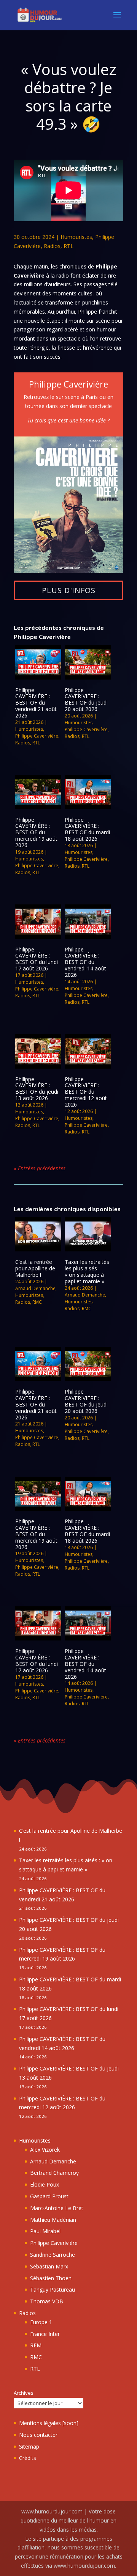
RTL (68, 246)
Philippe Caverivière (37, 736)
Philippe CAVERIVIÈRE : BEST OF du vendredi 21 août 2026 (36, 703)
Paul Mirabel (45, 2231)
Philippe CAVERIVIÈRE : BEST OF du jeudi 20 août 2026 (86, 699)
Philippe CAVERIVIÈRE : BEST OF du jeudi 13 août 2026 (37, 1089)
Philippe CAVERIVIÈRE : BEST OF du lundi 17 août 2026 (37, 959)
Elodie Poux (45, 2184)
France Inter (45, 2334)
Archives (24, 2393)
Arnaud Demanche (35, 1288)
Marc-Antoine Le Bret (57, 2208)
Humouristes (76, 237)
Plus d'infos (69, 590)
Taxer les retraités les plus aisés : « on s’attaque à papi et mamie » (87, 1271)
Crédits (28, 2458)
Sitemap (29, 2446)
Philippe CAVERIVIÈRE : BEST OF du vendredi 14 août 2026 (85, 962)
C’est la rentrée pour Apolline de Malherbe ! (35, 1268)
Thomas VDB (47, 2301)
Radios (52, 246)
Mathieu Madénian (53, 2220)
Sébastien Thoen (51, 2278)
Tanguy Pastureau (53, 2290)
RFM (36, 2345)
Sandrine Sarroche (53, 2255)
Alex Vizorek (45, 2150)
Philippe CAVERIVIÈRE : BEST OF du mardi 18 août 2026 (87, 829)
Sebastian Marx (49, 2266)
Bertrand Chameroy (54, 2173)
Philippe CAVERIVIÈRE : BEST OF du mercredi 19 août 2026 (36, 832)
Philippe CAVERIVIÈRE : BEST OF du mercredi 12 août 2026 (86, 1092)
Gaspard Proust (49, 2196)
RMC (37, 1302)
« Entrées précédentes (40, 1168)
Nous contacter (38, 2435)
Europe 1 (41, 2322)
